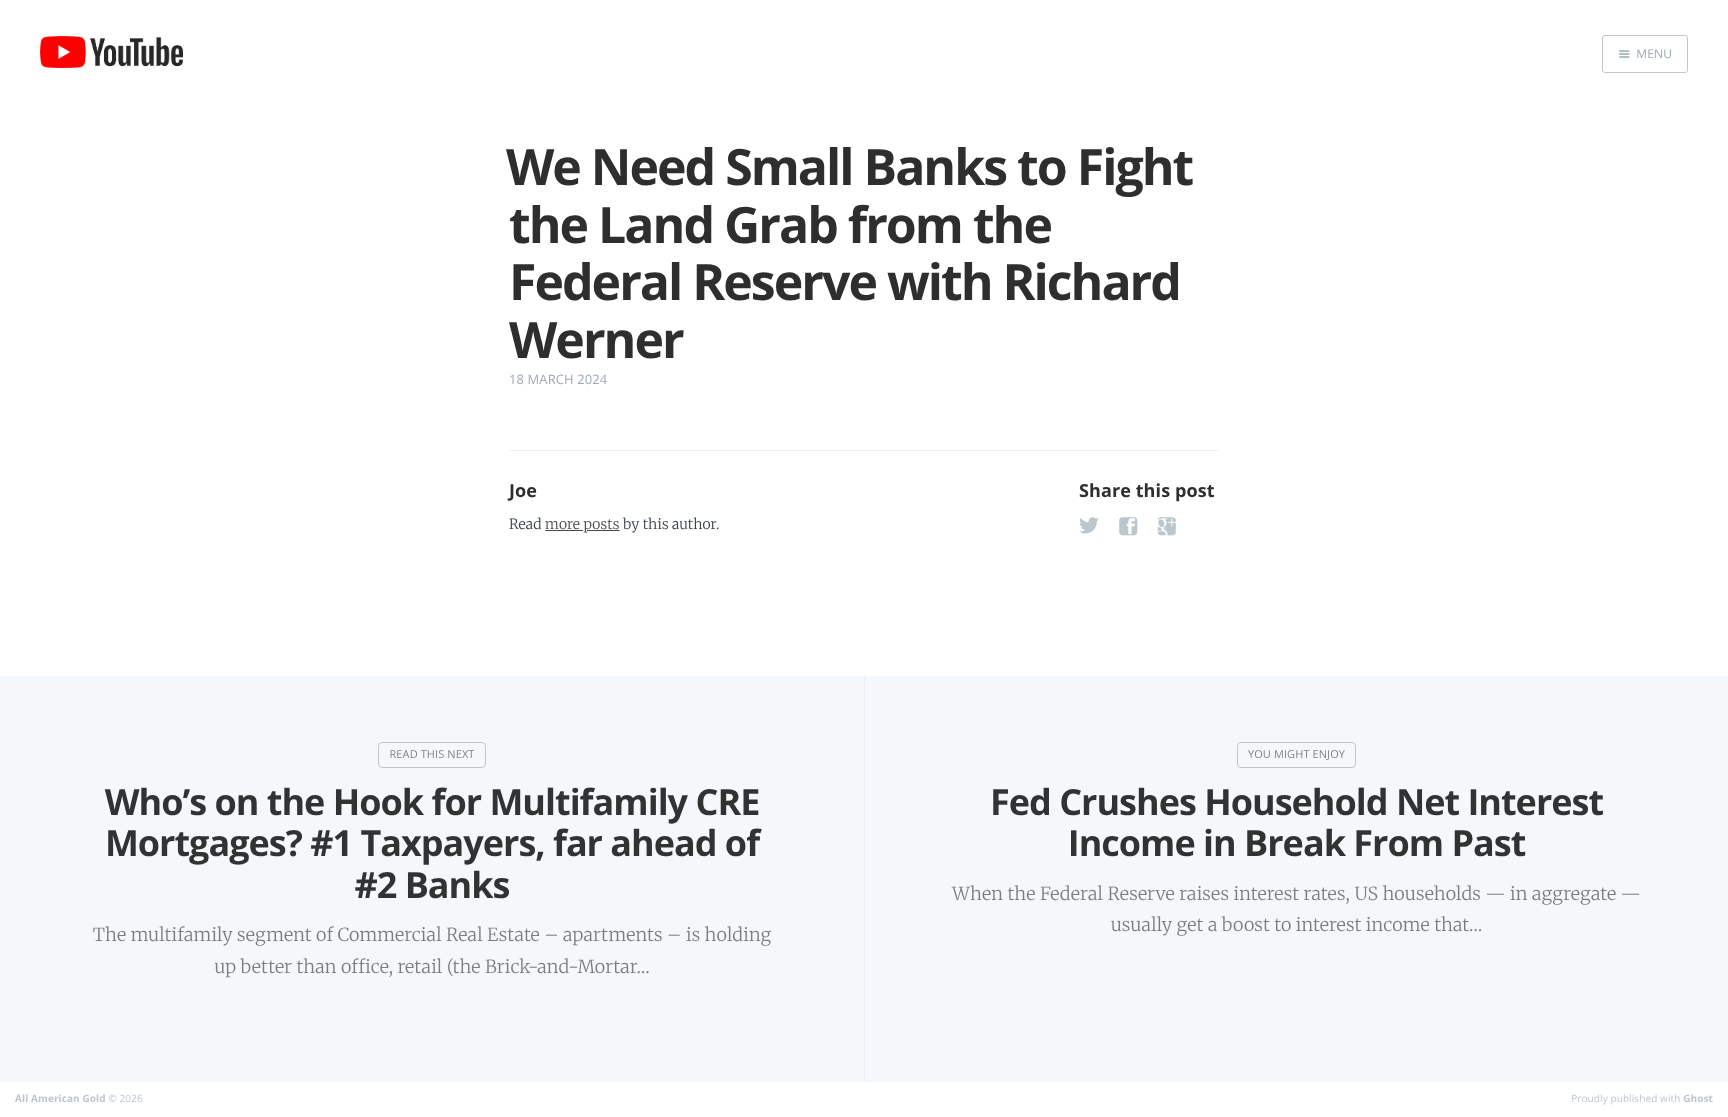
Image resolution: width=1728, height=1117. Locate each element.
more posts (582, 524)
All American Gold (60, 1098)
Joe (523, 491)
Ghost (1698, 1098)
